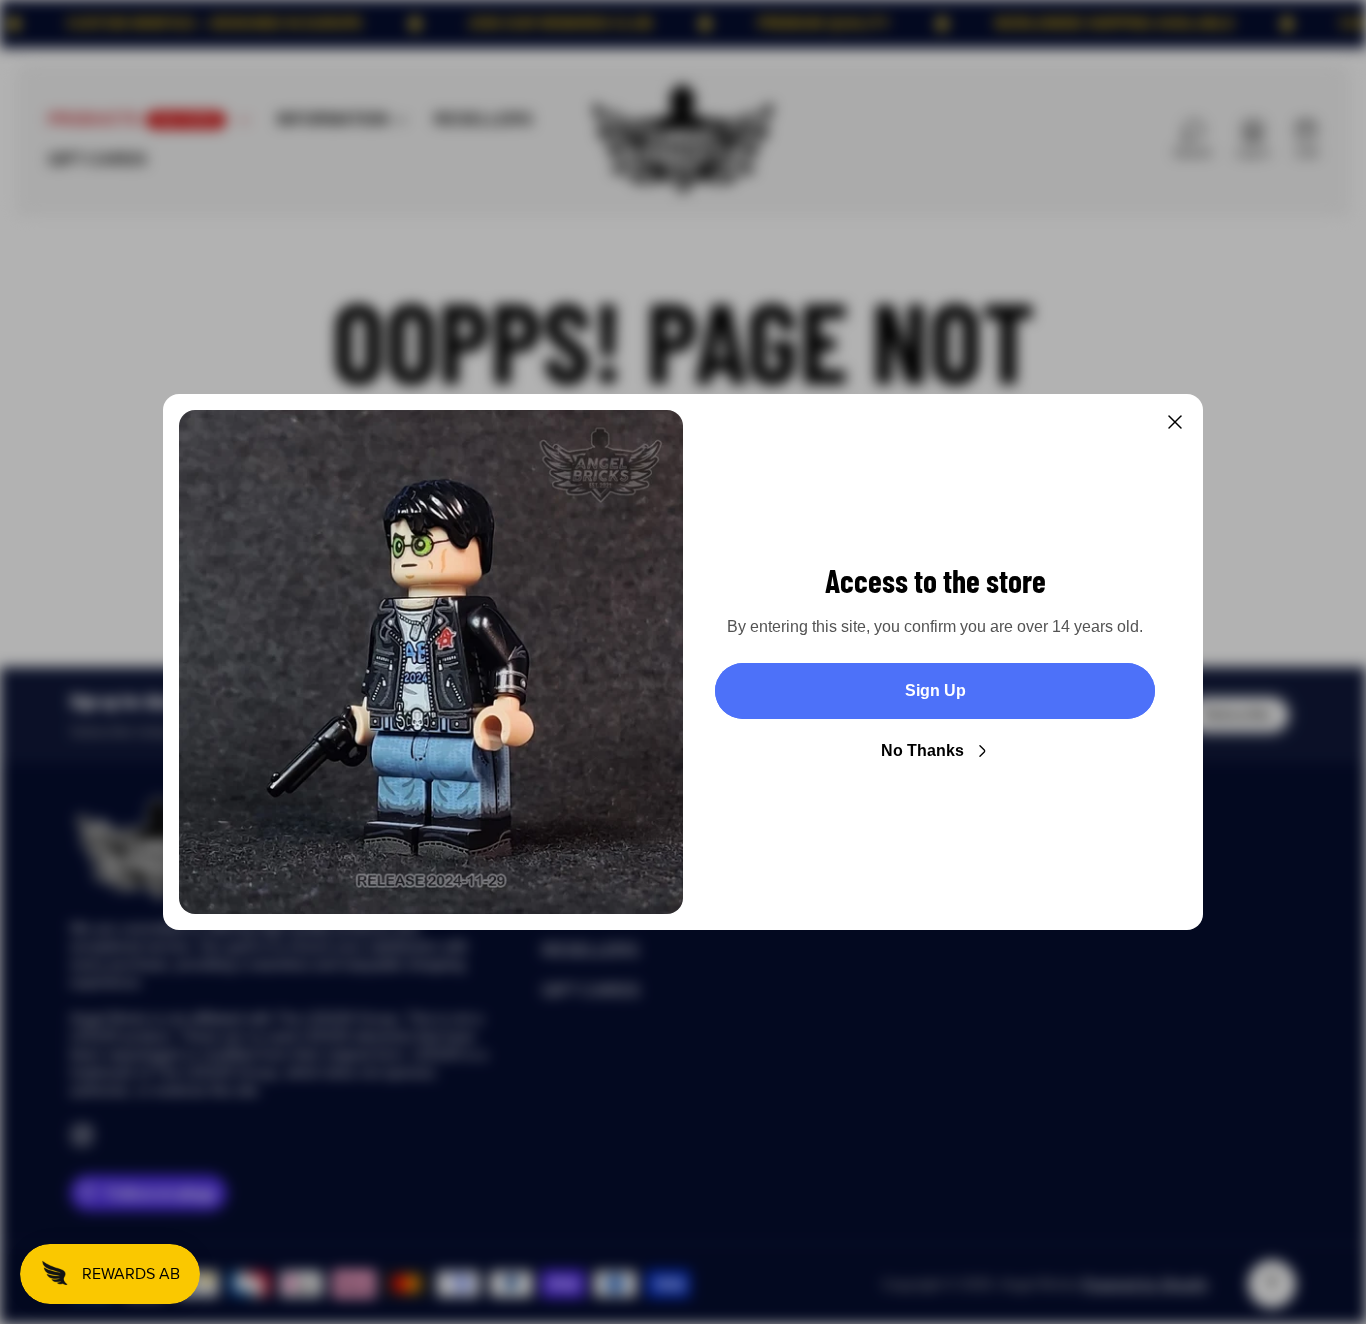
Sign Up (935, 690)
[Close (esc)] (1175, 422)
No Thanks (922, 750)
